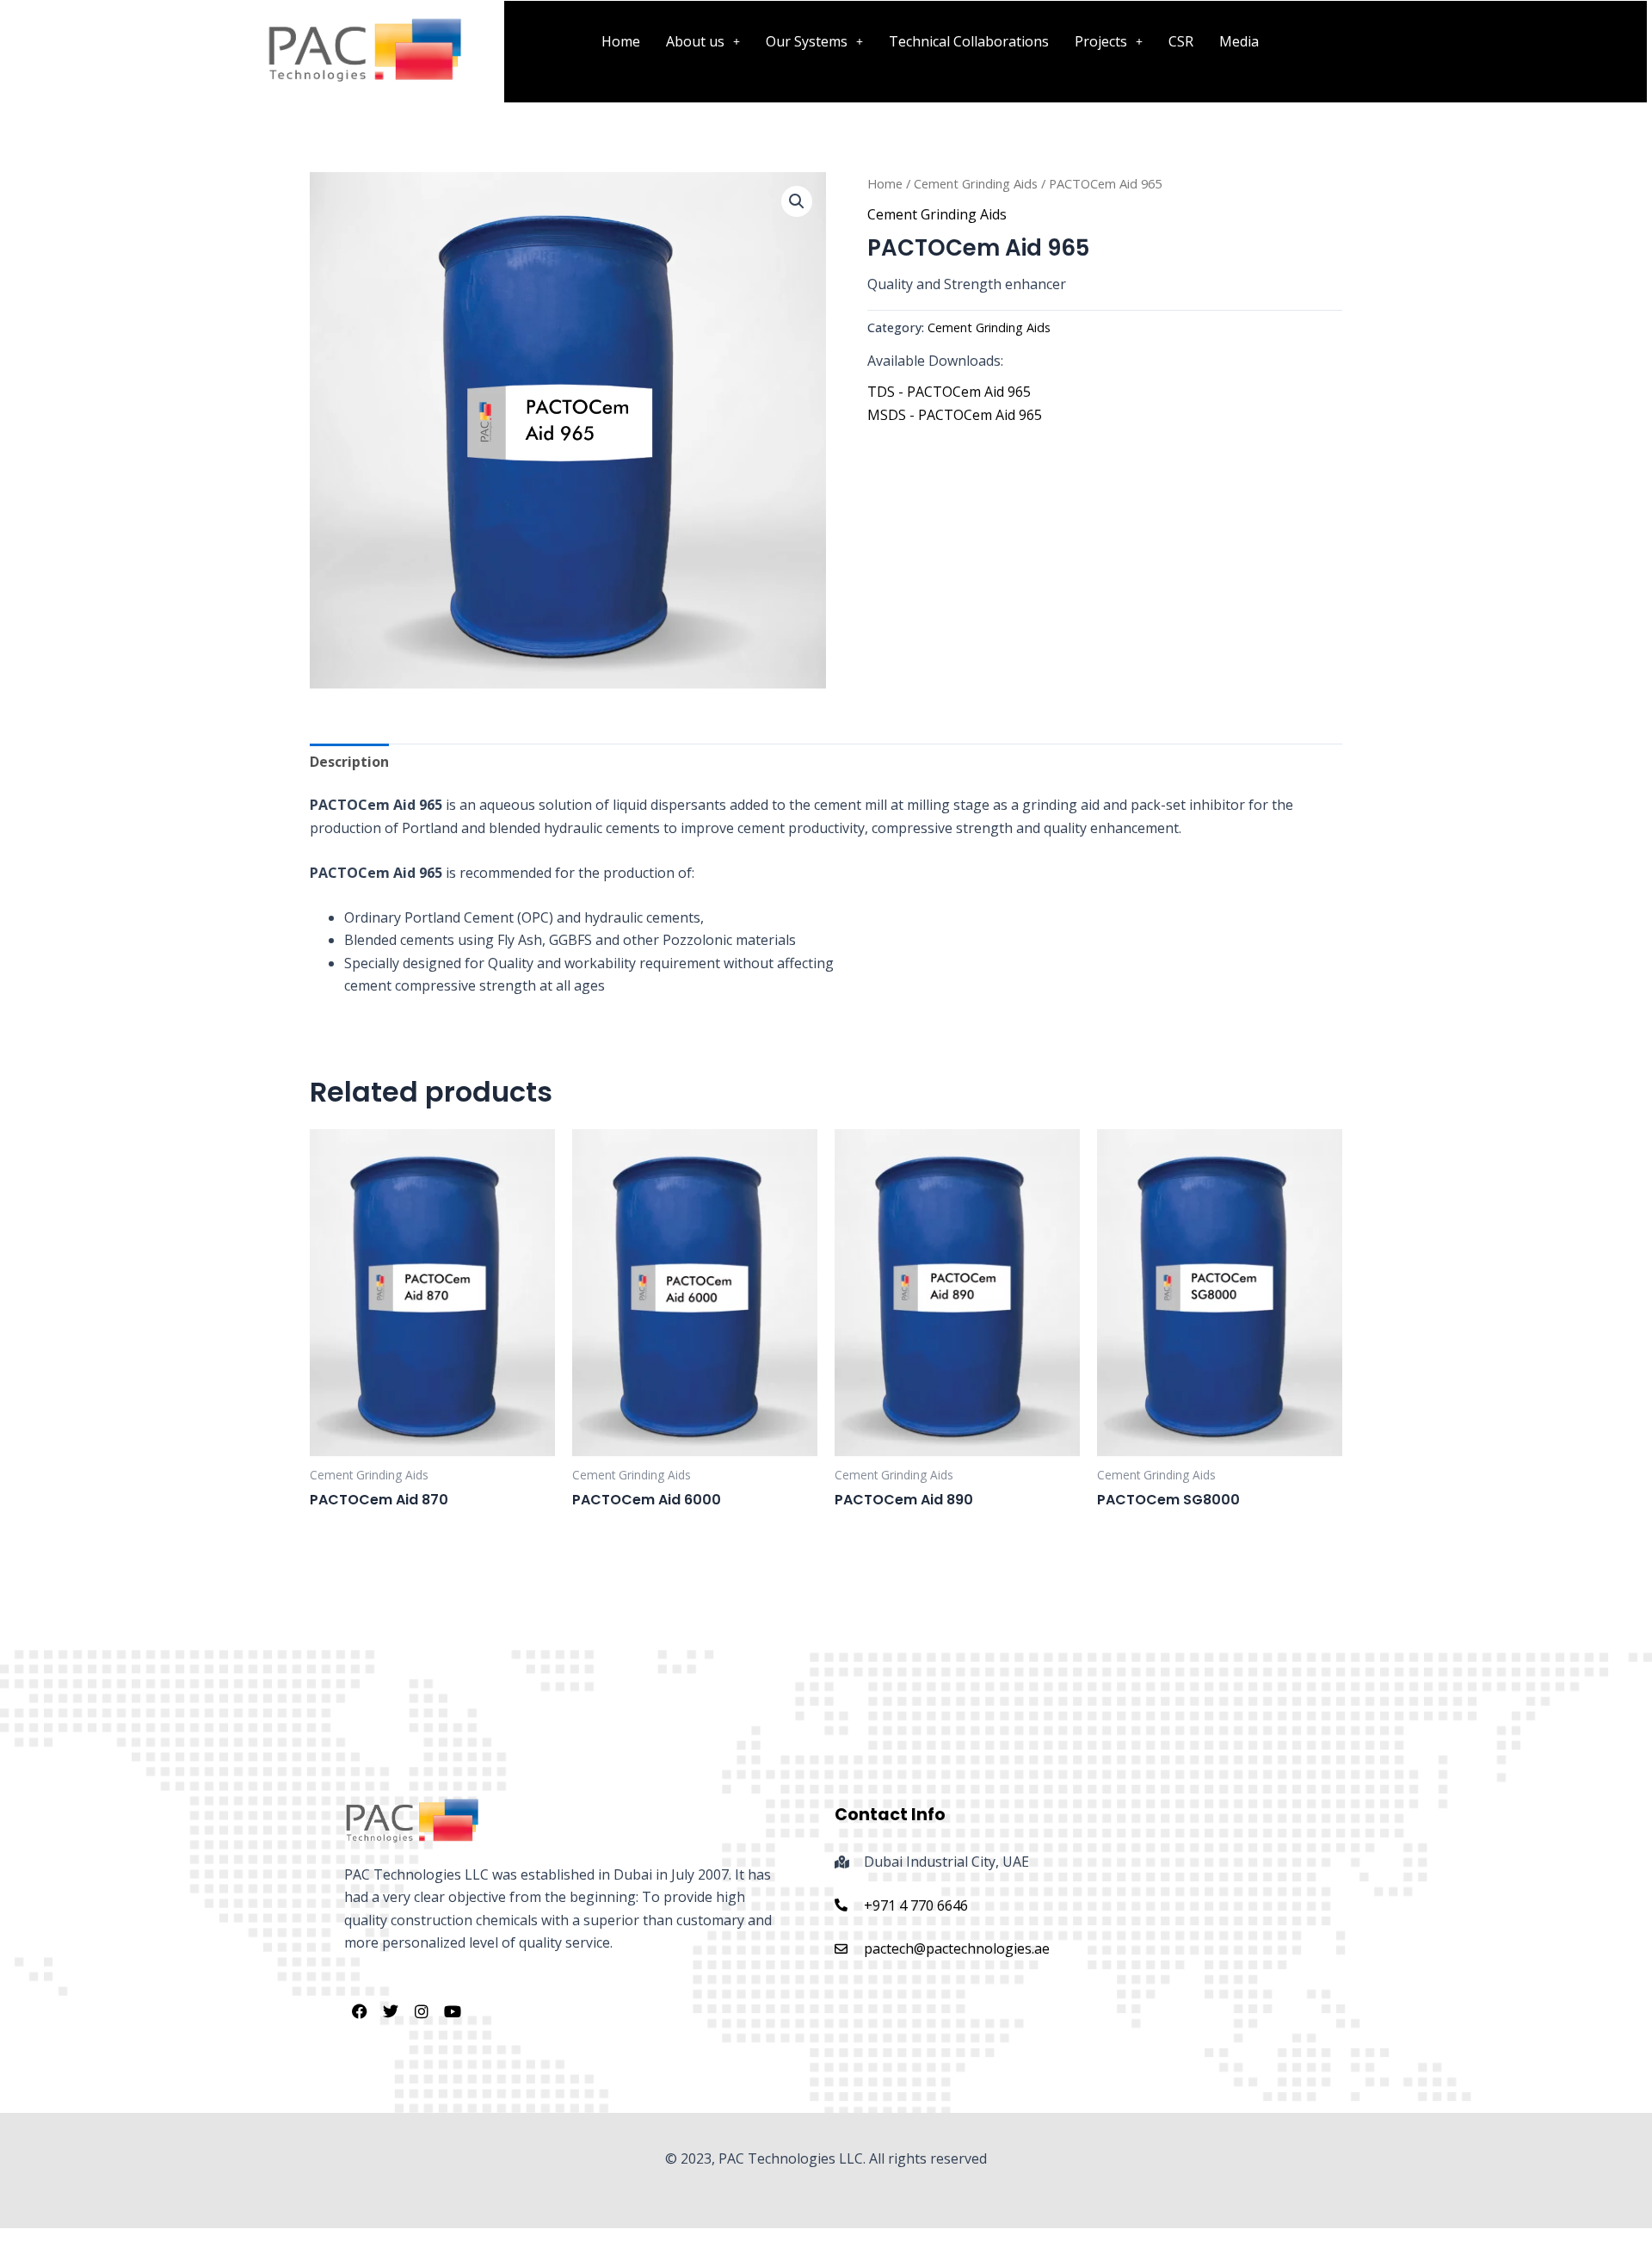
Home (621, 41)
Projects (1101, 41)
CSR (1181, 41)
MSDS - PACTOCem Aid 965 (955, 415)
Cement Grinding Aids (976, 183)
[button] (703, 41)
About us (695, 41)
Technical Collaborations (969, 41)
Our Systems (807, 41)
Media (1239, 41)
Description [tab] (349, 762)
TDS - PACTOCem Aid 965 (949, 392)
